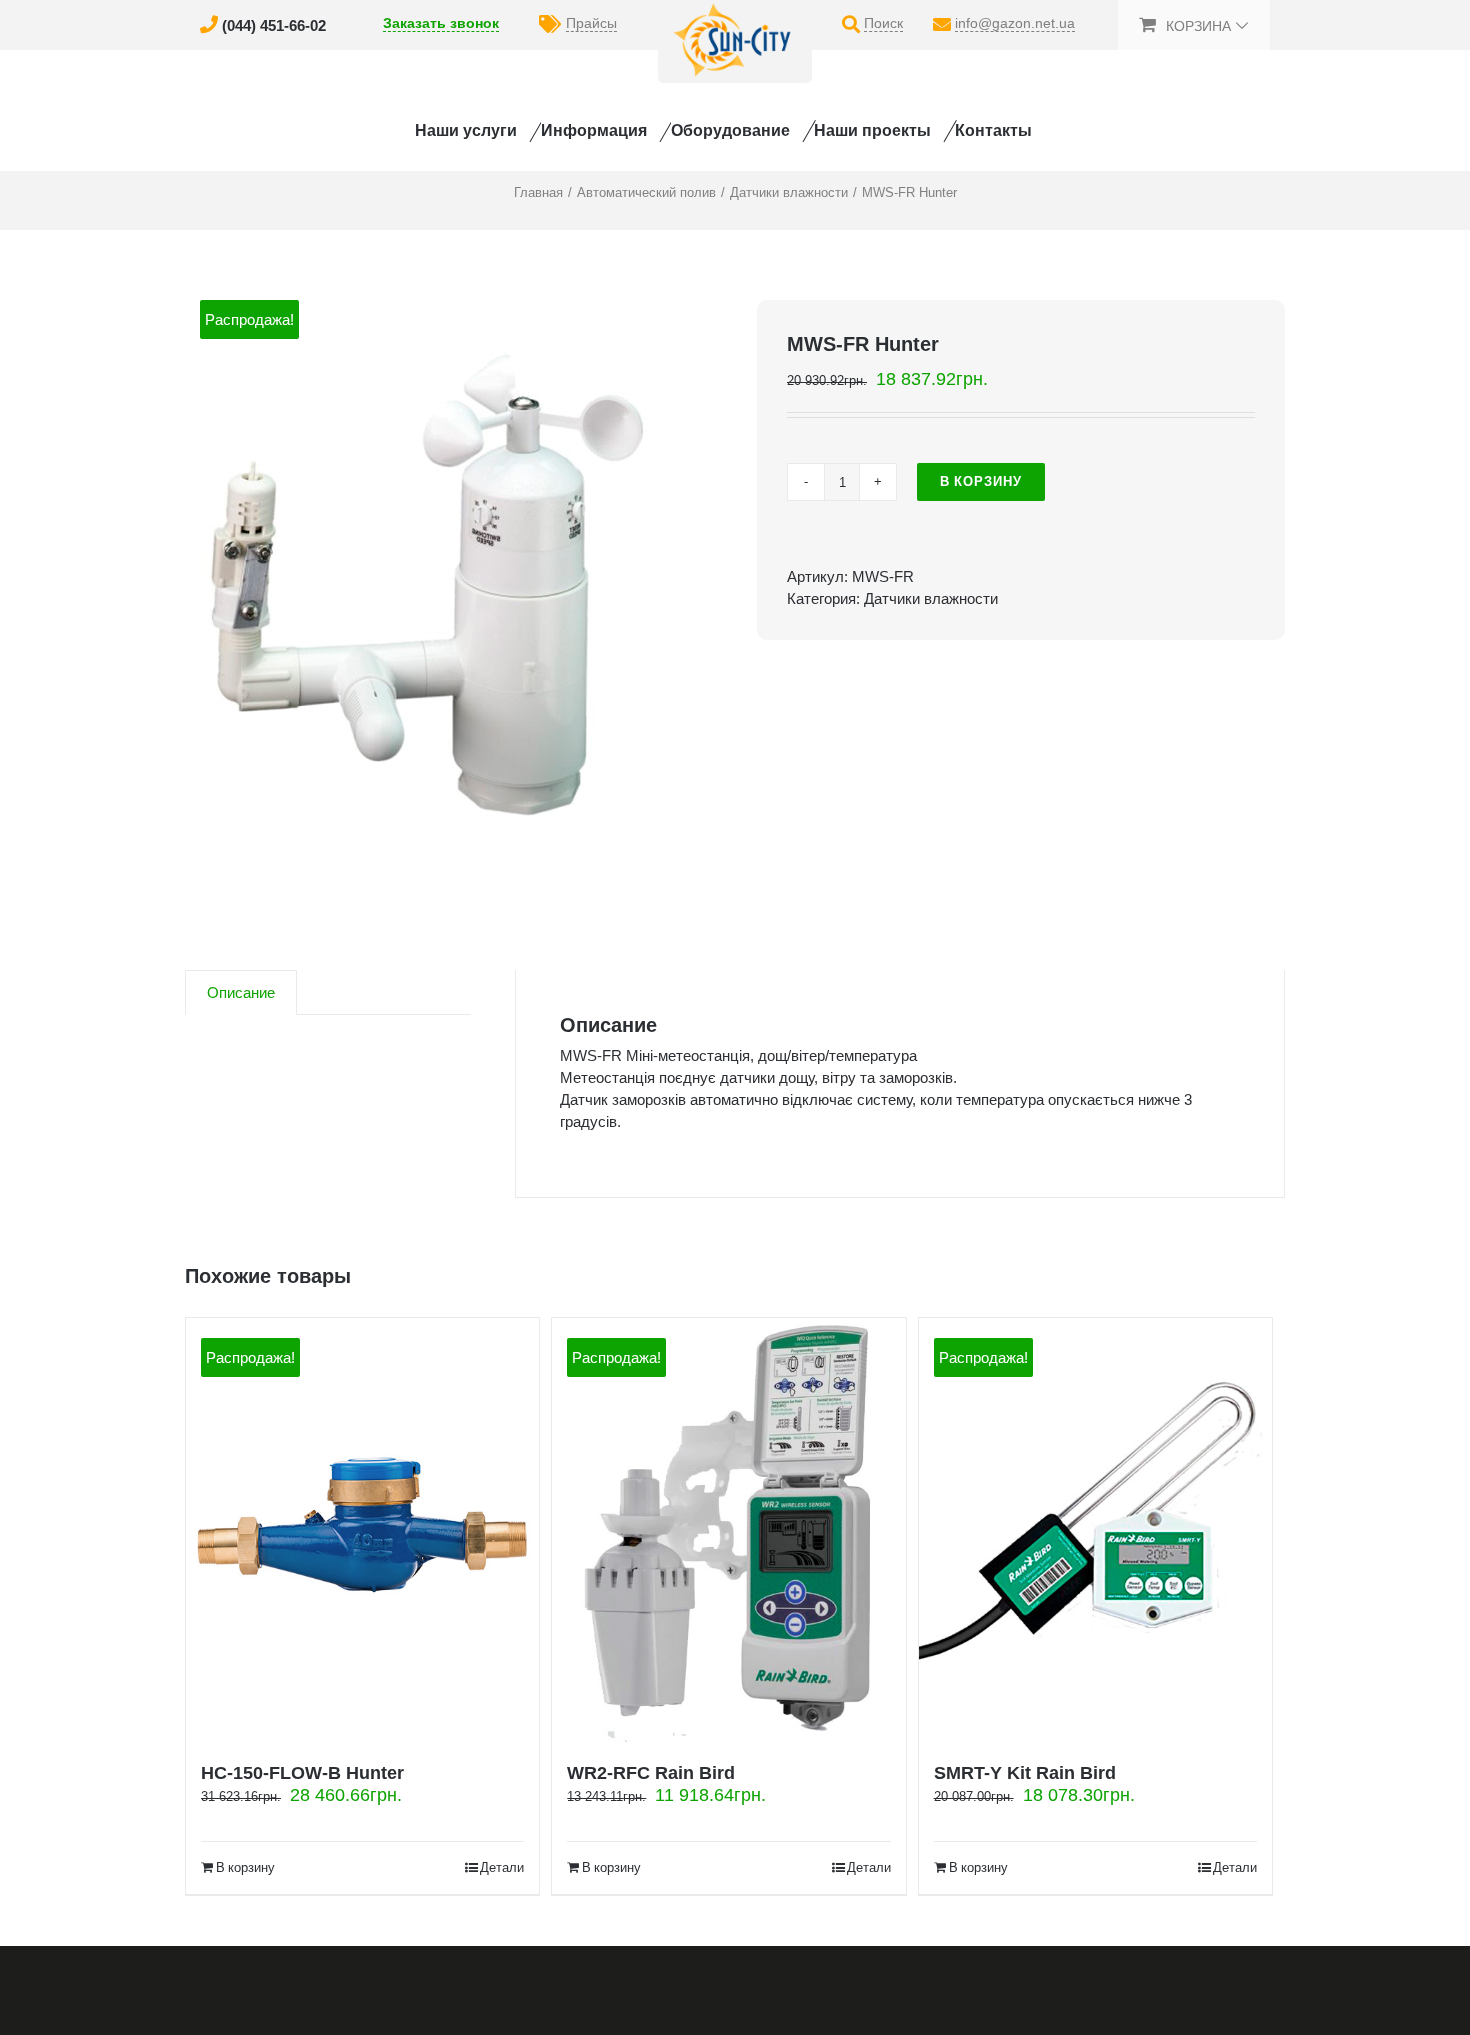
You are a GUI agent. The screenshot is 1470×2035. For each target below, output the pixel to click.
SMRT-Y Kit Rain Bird (1025, 1773)
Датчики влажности (931, 598)
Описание (241, 992)
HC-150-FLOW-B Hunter (302, 1773)
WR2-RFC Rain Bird (651, 1773)
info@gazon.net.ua (1015, 23)
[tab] (241, 992)
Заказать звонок (441, 23)
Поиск (883, 23)
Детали (502, 1867)
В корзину (981, 481)
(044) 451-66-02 (274, 25)
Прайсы (591, 23)
